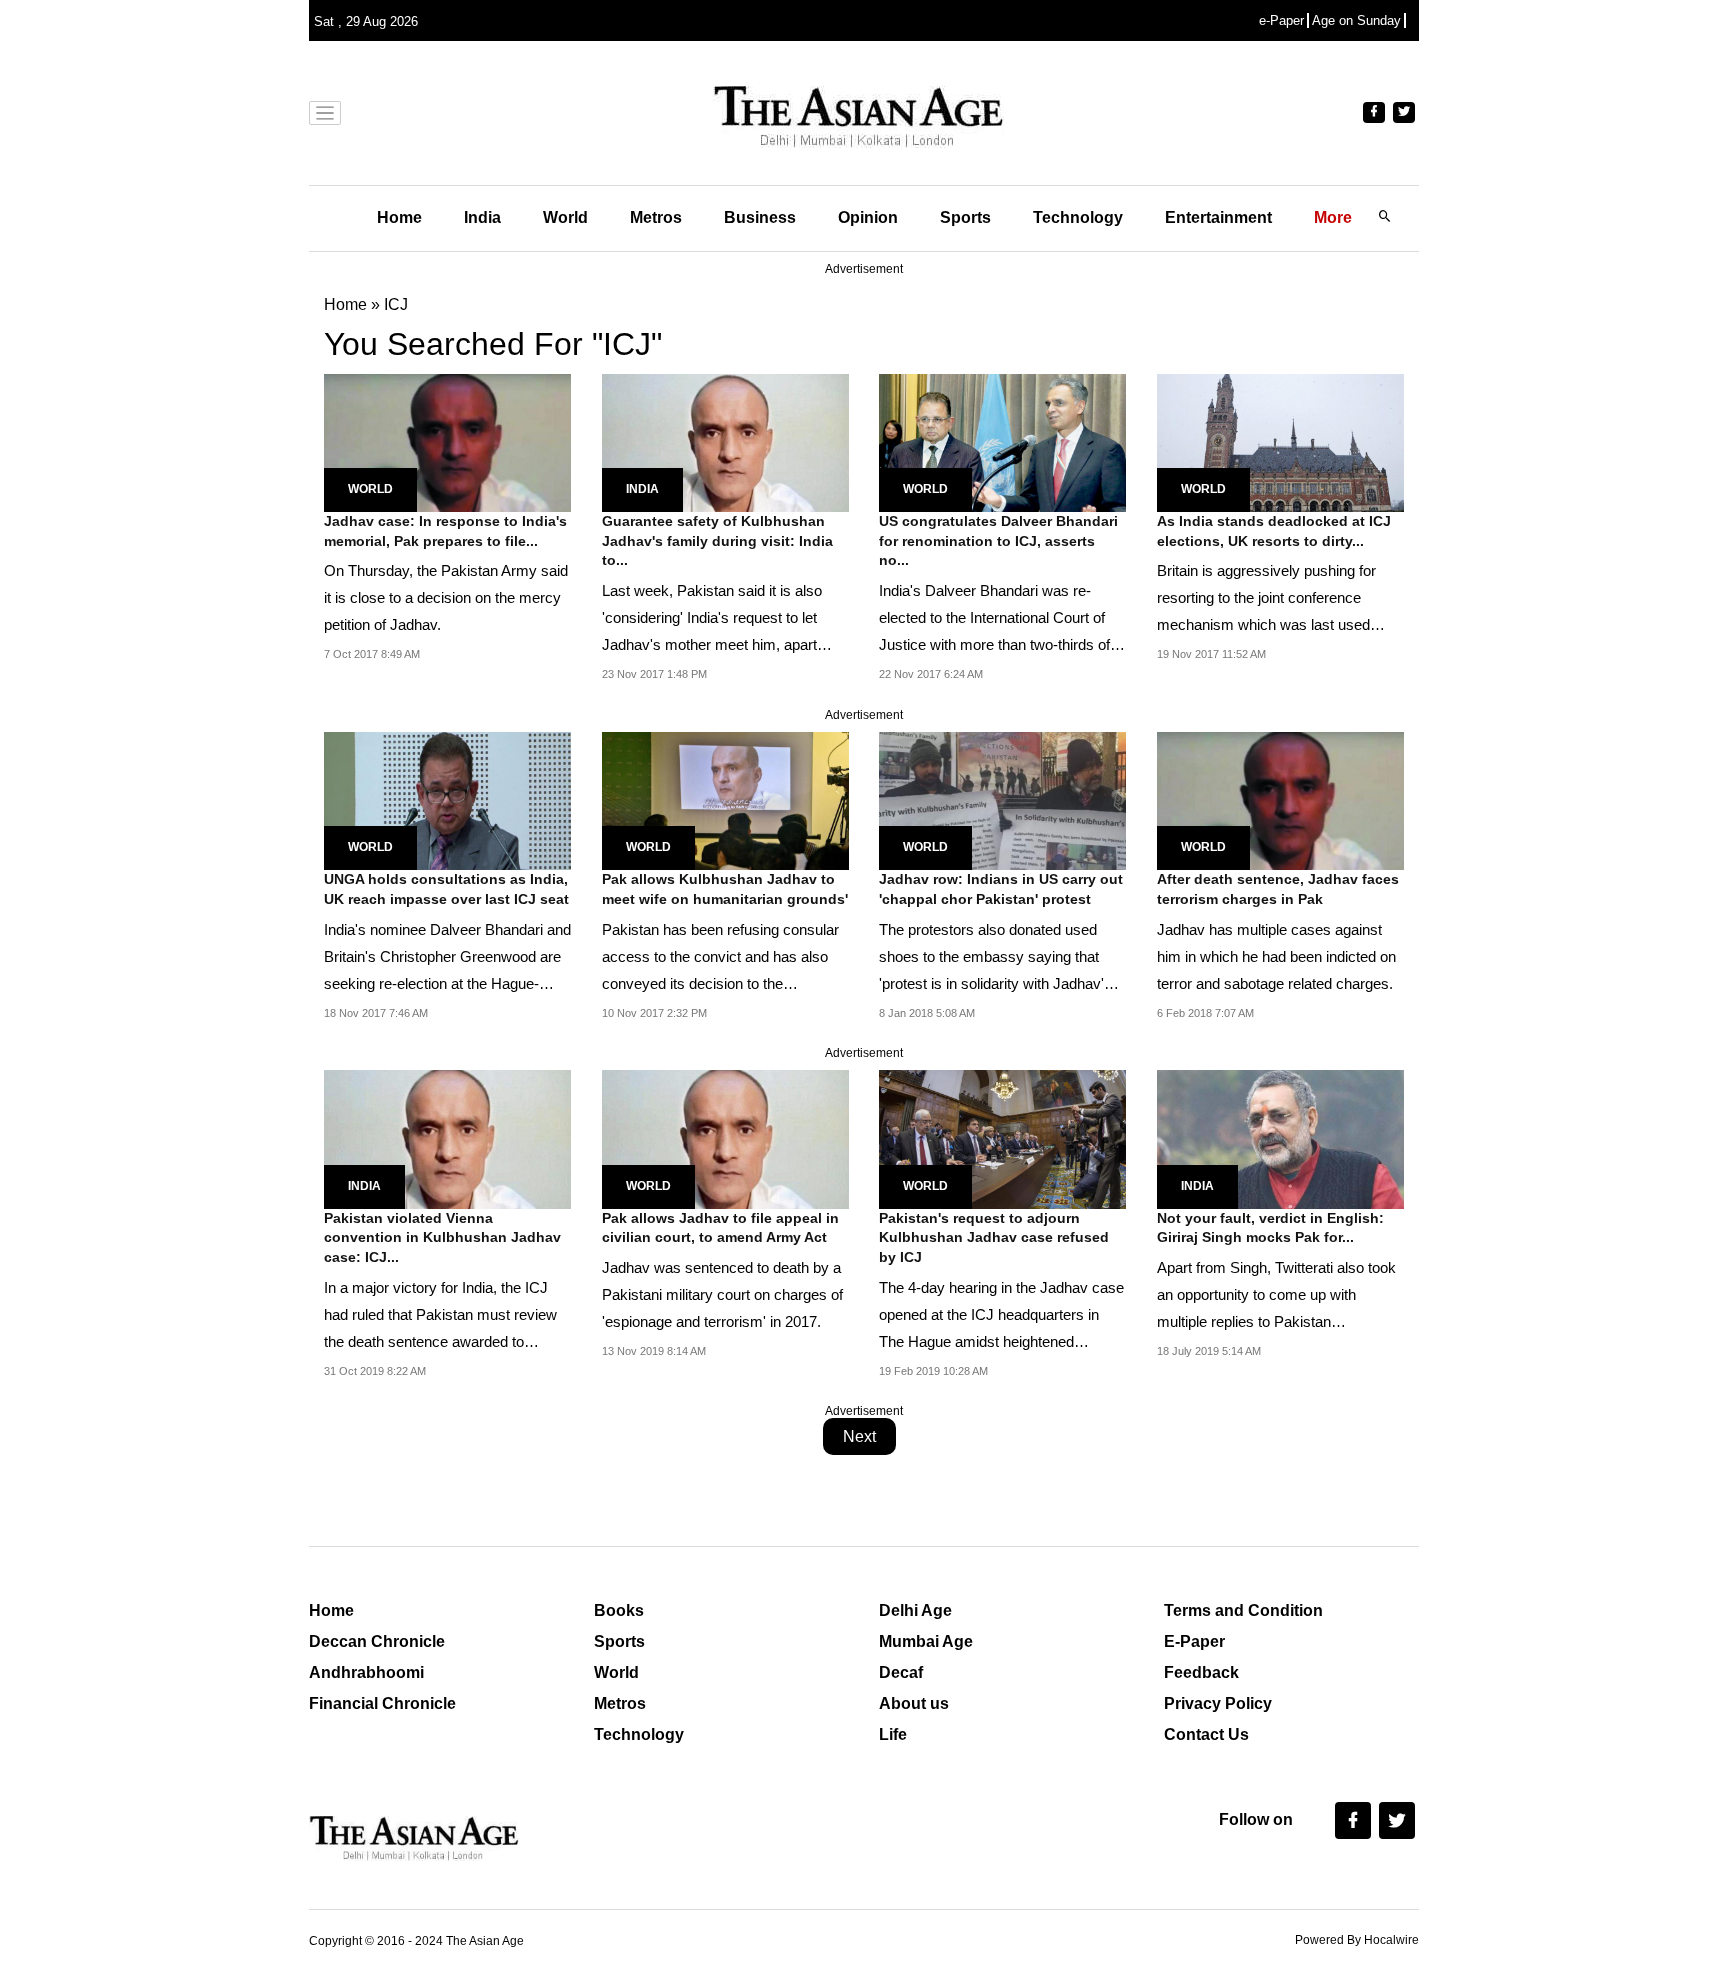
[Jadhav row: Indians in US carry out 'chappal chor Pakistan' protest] (1002, 799)
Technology (1078, 217)
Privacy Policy (1218, 1703)
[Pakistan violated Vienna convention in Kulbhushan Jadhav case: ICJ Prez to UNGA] (447, 1138)
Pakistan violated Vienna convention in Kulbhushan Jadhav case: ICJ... (442, 1237)
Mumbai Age (926, 1641)
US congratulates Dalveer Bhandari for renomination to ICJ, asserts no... (998, 540)
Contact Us (1206, 1734)
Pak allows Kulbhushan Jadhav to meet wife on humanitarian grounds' (725, 889)
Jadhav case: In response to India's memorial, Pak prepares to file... (445, 531)
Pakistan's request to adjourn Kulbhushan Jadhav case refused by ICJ (994, 1237)
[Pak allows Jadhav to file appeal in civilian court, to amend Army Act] (725, 1138)
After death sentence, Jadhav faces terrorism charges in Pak (1278, 889)
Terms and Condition (1243, 1610)
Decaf (901, 1672)
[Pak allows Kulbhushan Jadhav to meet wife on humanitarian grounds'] (725, 799)
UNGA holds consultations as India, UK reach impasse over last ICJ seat (446, 889)
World (565, 217)
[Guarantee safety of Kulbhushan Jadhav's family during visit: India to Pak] (725, 441)
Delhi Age (915, 1610)
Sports (965, 217)
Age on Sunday (1356, 20)
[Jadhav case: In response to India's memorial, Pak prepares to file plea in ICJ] (447, 441)
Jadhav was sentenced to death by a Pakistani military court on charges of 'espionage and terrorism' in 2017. (722, 1294)
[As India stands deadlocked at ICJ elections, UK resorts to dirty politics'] (1280, 441)
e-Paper (1281, 20)
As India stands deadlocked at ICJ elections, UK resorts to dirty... (1274, 531)
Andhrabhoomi (366, 1672)
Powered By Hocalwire (1357, 1940)
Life (893, 1734)
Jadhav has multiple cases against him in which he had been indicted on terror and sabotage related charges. (1276, 956)
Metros (656, 217)
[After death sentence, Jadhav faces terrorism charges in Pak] (1280, 799)
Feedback (1201, 1672)
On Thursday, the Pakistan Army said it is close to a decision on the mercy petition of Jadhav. (446, 597)
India (482, 217)
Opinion (868, 217)
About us (914, 1703)
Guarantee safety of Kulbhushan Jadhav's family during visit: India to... (717, 540)
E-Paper (1194, 1641)
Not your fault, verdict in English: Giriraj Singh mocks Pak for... (1270, 1228)
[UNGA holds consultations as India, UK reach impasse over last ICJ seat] (447, 799)
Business (760, 217)
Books (619, 1610)
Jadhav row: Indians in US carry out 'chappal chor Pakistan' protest (1001, 889)
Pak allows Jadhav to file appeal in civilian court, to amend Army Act (720, 1228)
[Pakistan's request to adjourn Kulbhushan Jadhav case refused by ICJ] (1002, 1138)
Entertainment (1218, 217)
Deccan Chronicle (377, 1641)
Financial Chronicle (382, 1703)
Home (399, 217)
